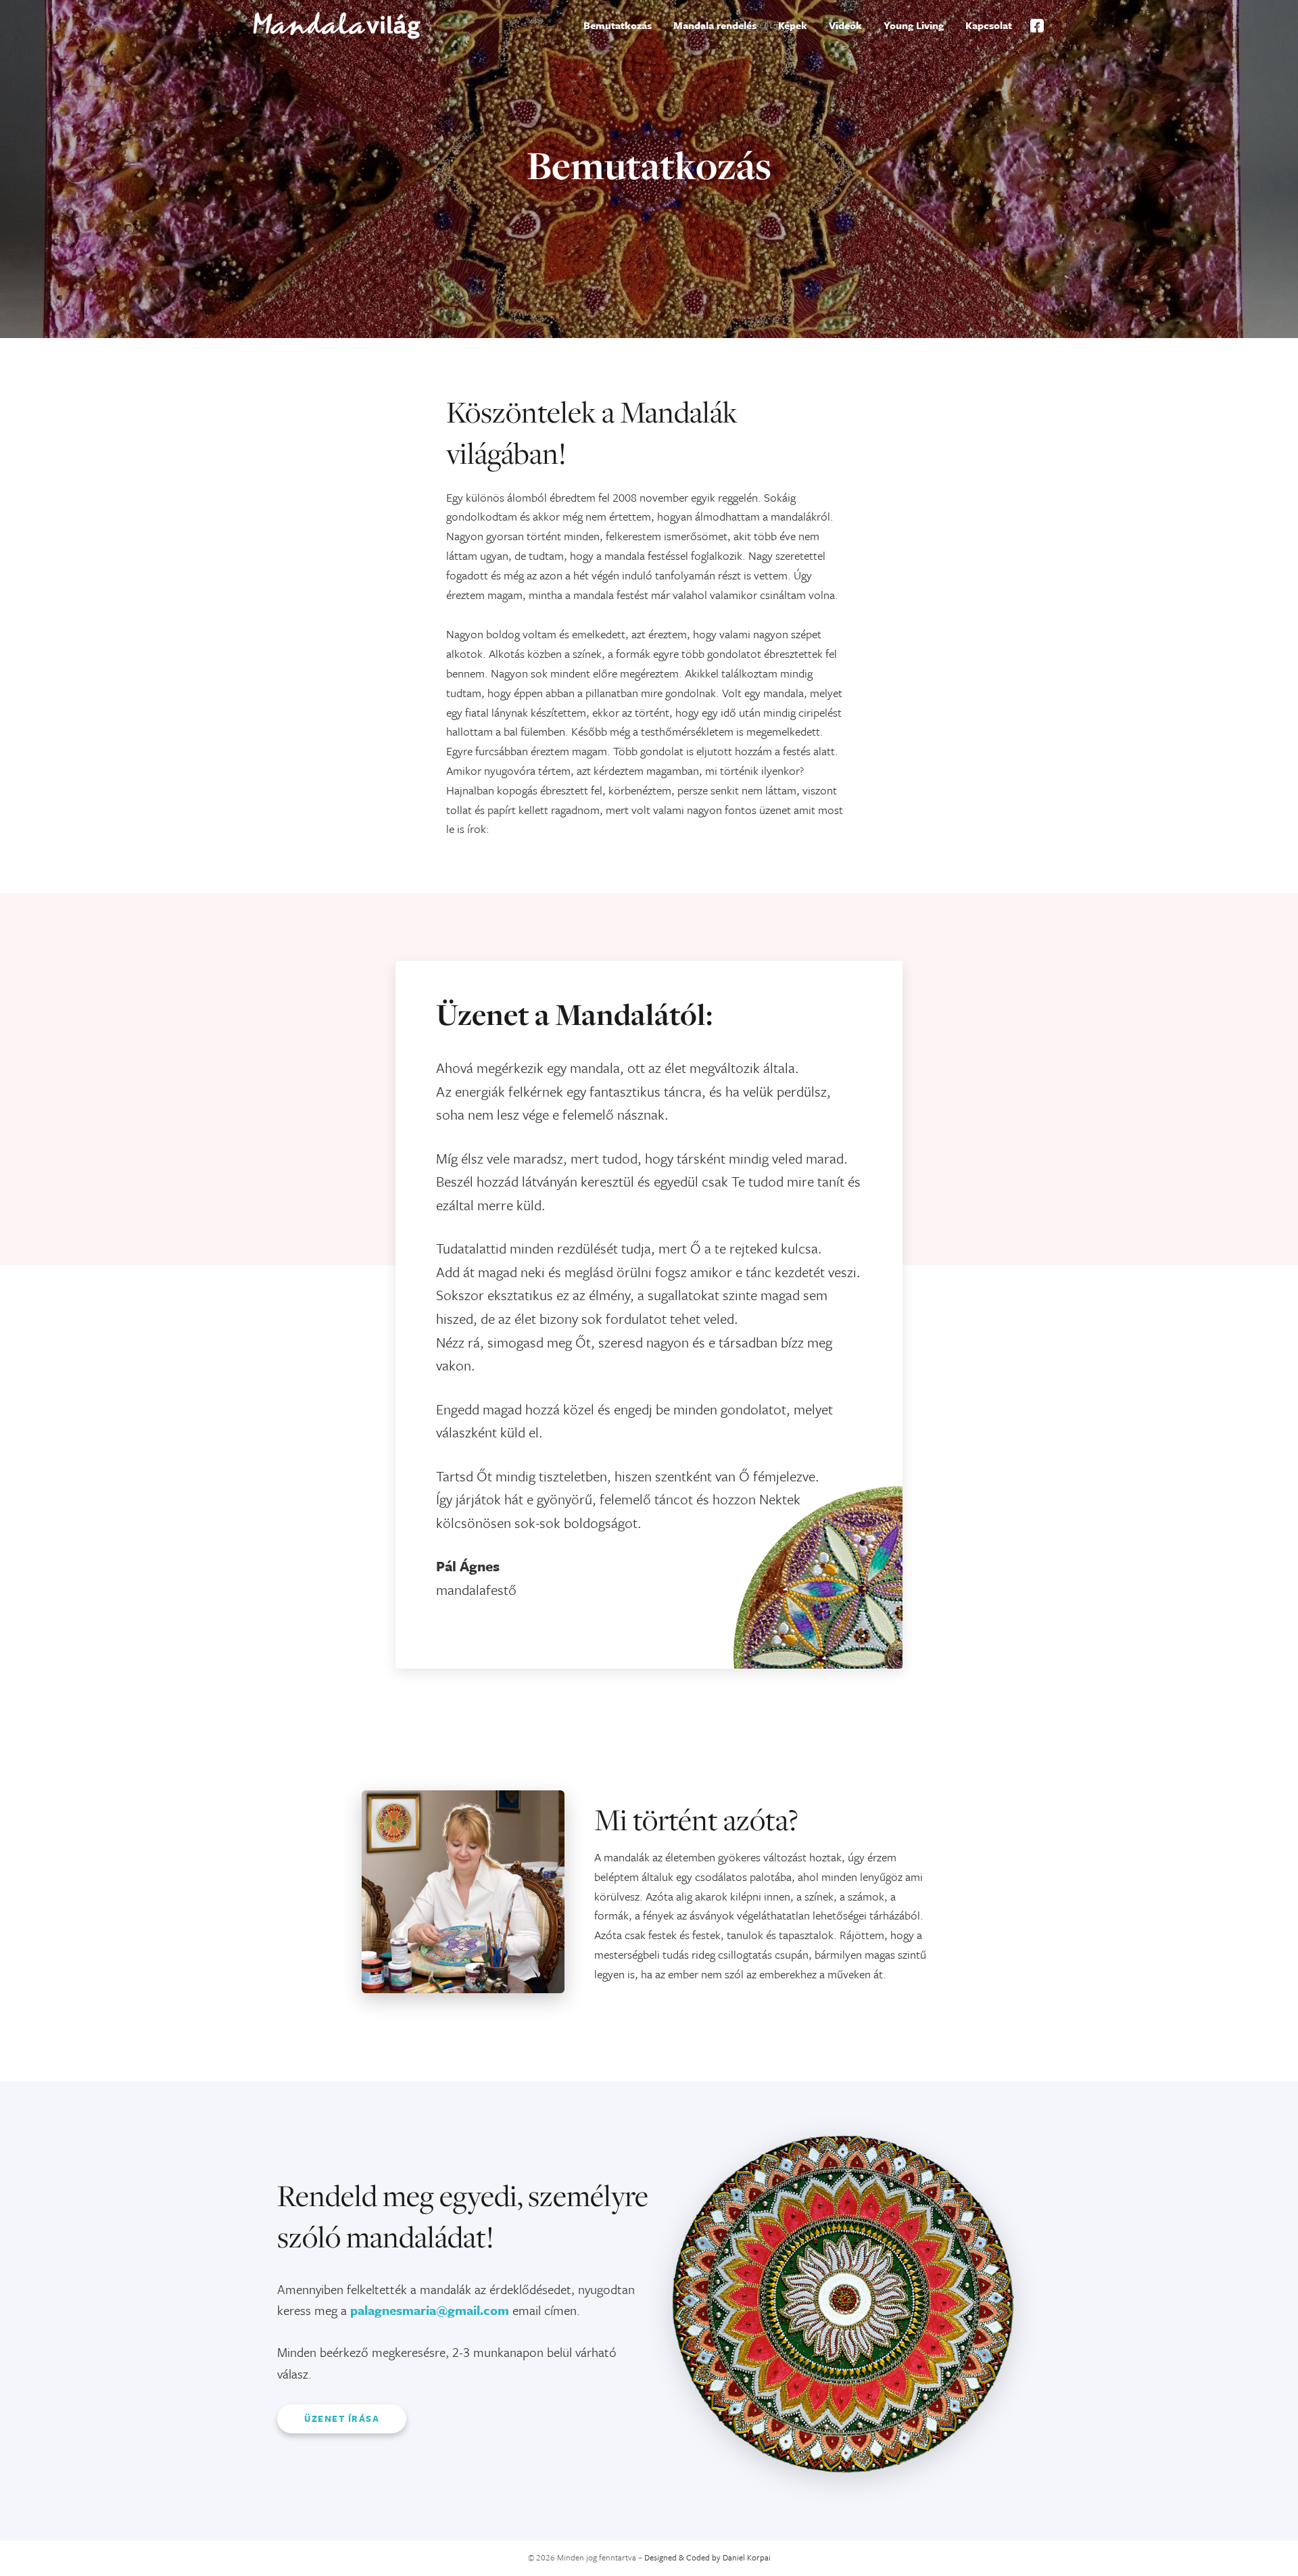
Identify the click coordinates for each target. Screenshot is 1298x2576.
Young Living (914, 25)
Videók (845, 25)
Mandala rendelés (715, 25)
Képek (793, 25)
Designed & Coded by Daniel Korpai (707, 2557)
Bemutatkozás (618, 25)
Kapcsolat (989, 25)
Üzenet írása (342, 2418)
